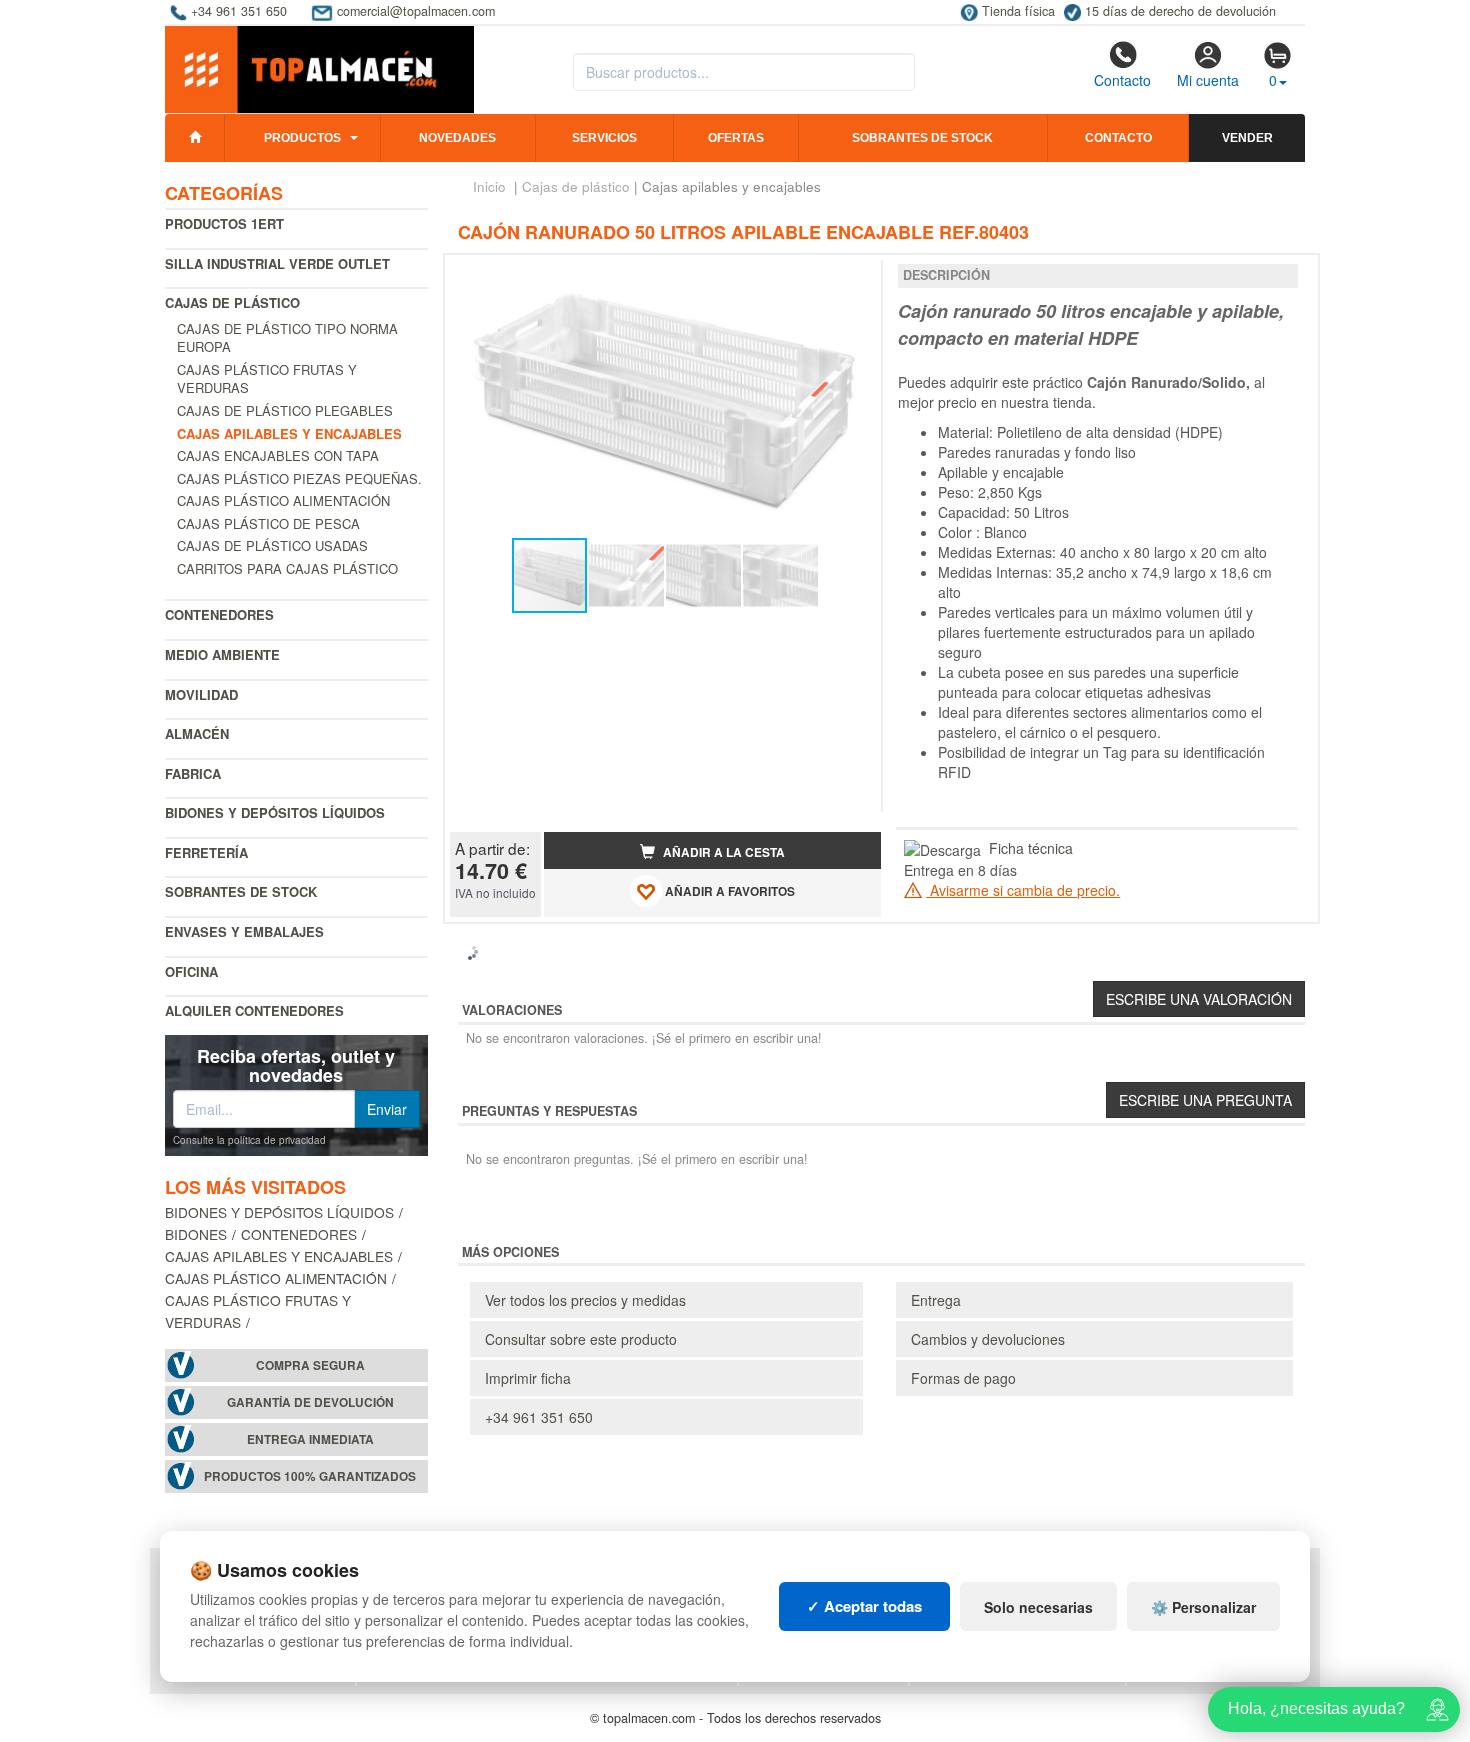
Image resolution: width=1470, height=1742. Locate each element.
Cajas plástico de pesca (268, 523)
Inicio (489, 186)
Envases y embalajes (244, 931)
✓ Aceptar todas (864, 1606)
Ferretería (206, 852)
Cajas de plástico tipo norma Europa (287, 338)
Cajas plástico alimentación (283, 500)
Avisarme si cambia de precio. (1023, 890)
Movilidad (201, 694)
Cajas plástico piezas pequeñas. (299, 478)
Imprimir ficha (528, 1378)
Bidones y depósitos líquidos (275, 812)
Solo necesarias (1038, 1607)
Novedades (457, 138)
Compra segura (310, 1365)
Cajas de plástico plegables (285, 410)
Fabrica (193, 773)
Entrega (936, 1300)
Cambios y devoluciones (988, 1339)
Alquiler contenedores (254, 1010)
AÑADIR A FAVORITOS (728, 891)
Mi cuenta (1208, 80)
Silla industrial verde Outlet (277, 263)
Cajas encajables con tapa (278, 455)
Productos (302, 138)
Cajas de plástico (232, 302)
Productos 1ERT (224, 223)
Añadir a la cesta (722, 852)
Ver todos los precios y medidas (585, 1300)
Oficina (191, 971)
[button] (848, 278)
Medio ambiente (222, 654)
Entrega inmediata (310, 1439)
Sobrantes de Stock (241, 891)
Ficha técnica (1031, 848)
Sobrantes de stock (922, 138)
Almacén (197, 733)
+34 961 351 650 (539, 1417)
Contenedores (219, 614)
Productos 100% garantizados (310, 1476)
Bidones (196, 1234)
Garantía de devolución (310, 1402)
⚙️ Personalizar (1203, 1607)
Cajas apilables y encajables (279, 1256)
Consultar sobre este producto (581, 1339)
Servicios (604, 138)
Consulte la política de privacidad (249, 1140)
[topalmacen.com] (319, 68)
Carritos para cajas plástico (287, 568)
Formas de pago (963, 1378)
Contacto (1122, 80)
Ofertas (736, 138)
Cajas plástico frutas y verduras (267, 379)
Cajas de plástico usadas (272, 545)
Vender (1247, 138)
